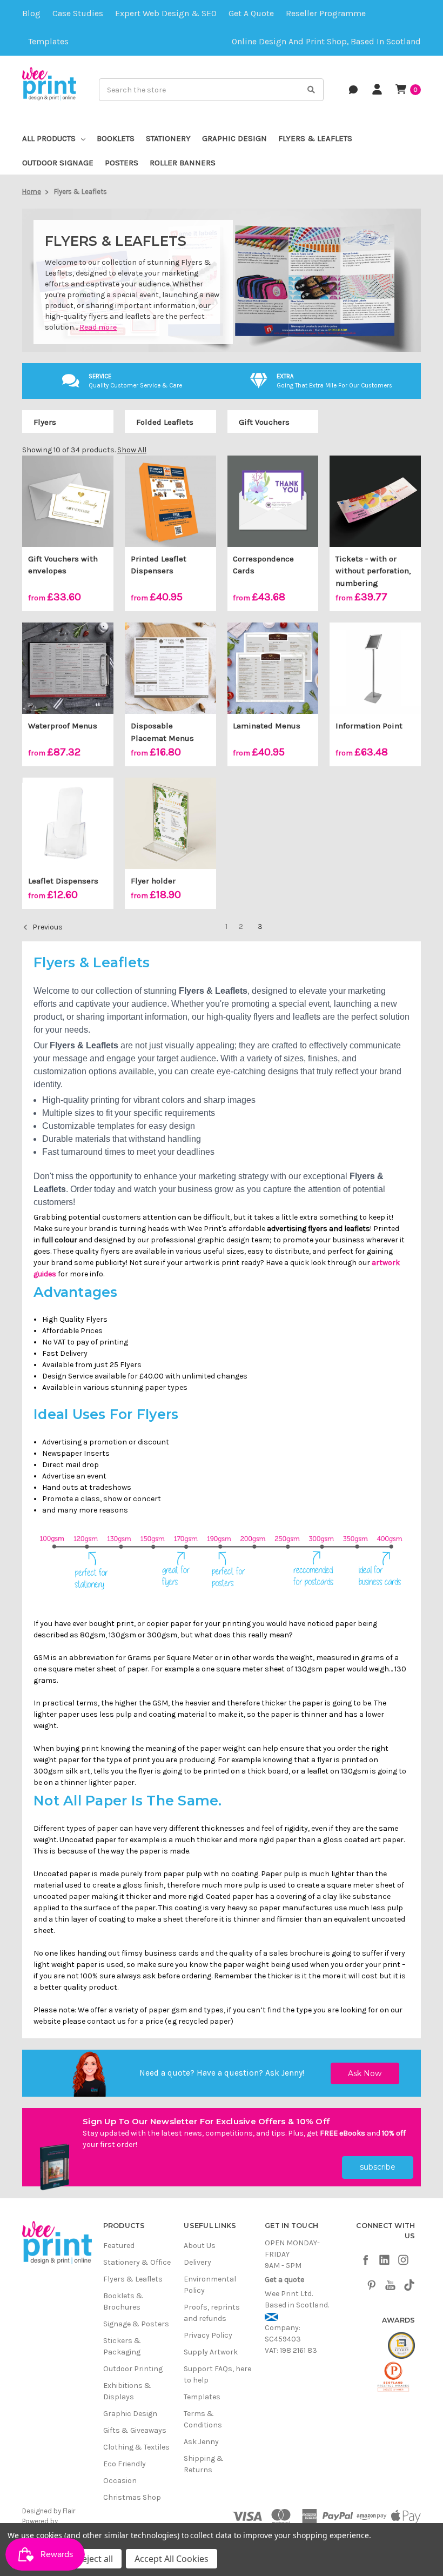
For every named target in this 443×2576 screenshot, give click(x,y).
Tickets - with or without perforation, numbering (373, 571)
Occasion (120, 2481)
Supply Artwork (211, 2352)
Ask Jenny (284, 2073)
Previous (47, 928)
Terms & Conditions (203, 2419)
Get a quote (251, 14)
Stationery (168, 138)
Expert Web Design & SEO (166, 14)
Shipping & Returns (204, 2464)
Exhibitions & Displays (127, 2391)
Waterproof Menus (63, 726)
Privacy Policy (208, 2335)
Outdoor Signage (58, 163)
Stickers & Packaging (122, 2346)
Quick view (68, 501)
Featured (119, 2246)
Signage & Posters (136, 2324)
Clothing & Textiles (136, 2447)
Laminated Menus (267, 726)
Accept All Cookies (172, 2559)
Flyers (45, 422)
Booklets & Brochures (123, 2301)
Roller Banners (183, 163)
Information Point (369, 726)
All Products (49, 138)
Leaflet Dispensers (63, 881)
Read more (98, 327)
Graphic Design (234, 138)
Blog (31, 14)
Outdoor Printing (133, 2369)
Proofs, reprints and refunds (212, 2313)
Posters (122, 163)
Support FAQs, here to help (217, 2374)
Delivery (197, 2262)
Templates (48, 42)
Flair (69, 2511)
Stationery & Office (137, 2262)
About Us (200, 2246)
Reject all (95, 2559)
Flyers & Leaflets (315, 138)
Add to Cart (375, 678)
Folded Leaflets (165, 422)
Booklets (116, 138)
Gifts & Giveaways (135, 2430)
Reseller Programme (326, 14)
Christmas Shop (132, 2497)
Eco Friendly (125, 2464)
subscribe (378, 2167)
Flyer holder (153, 881)
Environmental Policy (210, 2285)
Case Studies (78, 14)
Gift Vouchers (264, 422)
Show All (132, 450)
